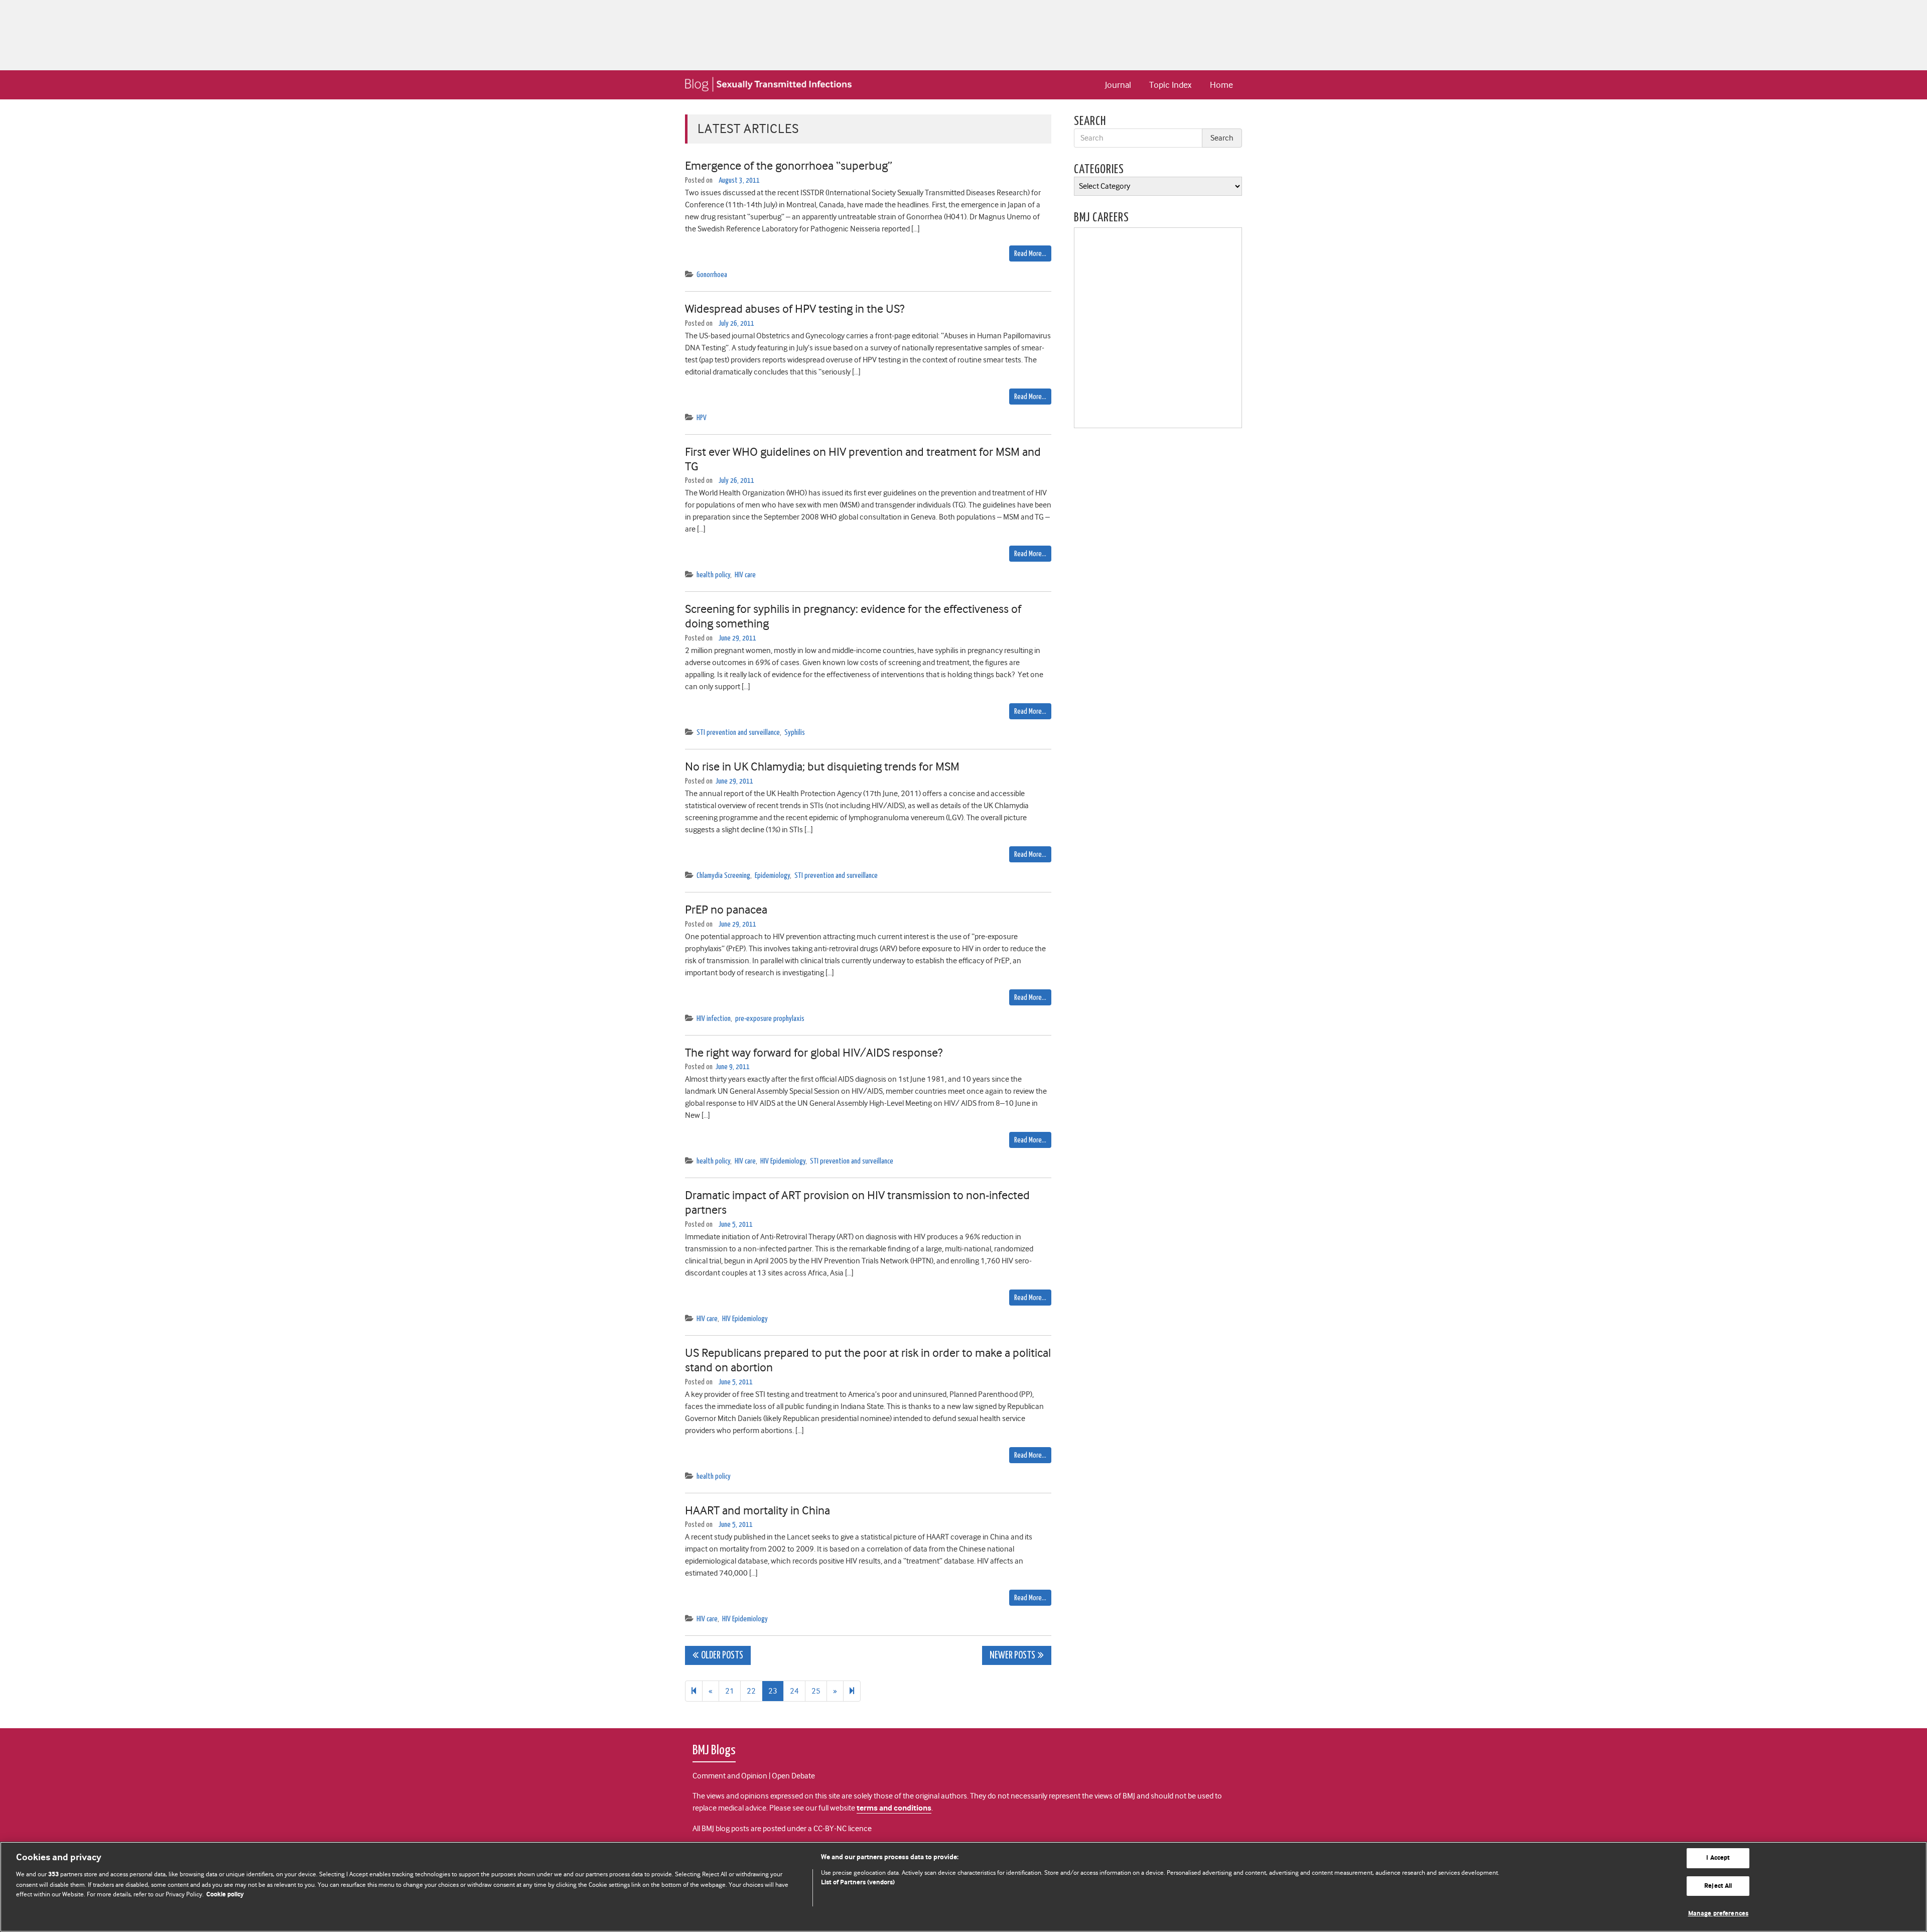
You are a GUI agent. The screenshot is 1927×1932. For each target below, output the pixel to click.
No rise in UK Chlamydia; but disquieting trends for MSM (822, 766)
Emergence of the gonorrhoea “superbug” (789, 166)
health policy (713, 575)
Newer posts (1012, 1656)
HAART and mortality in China (758, 1510)
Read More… (1030, 254)
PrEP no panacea (726, 910)
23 (773, 1691)
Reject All (1718, 1886)
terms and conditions (894, 1808)
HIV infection (714, 1019)
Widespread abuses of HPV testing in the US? (795, 309)
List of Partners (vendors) (858, 1883)
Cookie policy (225, 1895)
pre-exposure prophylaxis (770, 1019)
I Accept (1718, 1858)
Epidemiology (772, 876)
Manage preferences (1718, 1914)
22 (751, 1691)
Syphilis (795, 733)
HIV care (745, 575)
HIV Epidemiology (783, 1161)
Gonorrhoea (712, 275)
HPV (702, 418)
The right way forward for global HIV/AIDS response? (814, 1053)
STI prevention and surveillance (738, 733)
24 (794, 1691)
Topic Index (1170, 85)
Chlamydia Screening (723, 876)
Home (1221, 85)
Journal (1118, 85)
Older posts (722, 1656)
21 (730, 1691)
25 (816, 1691)
